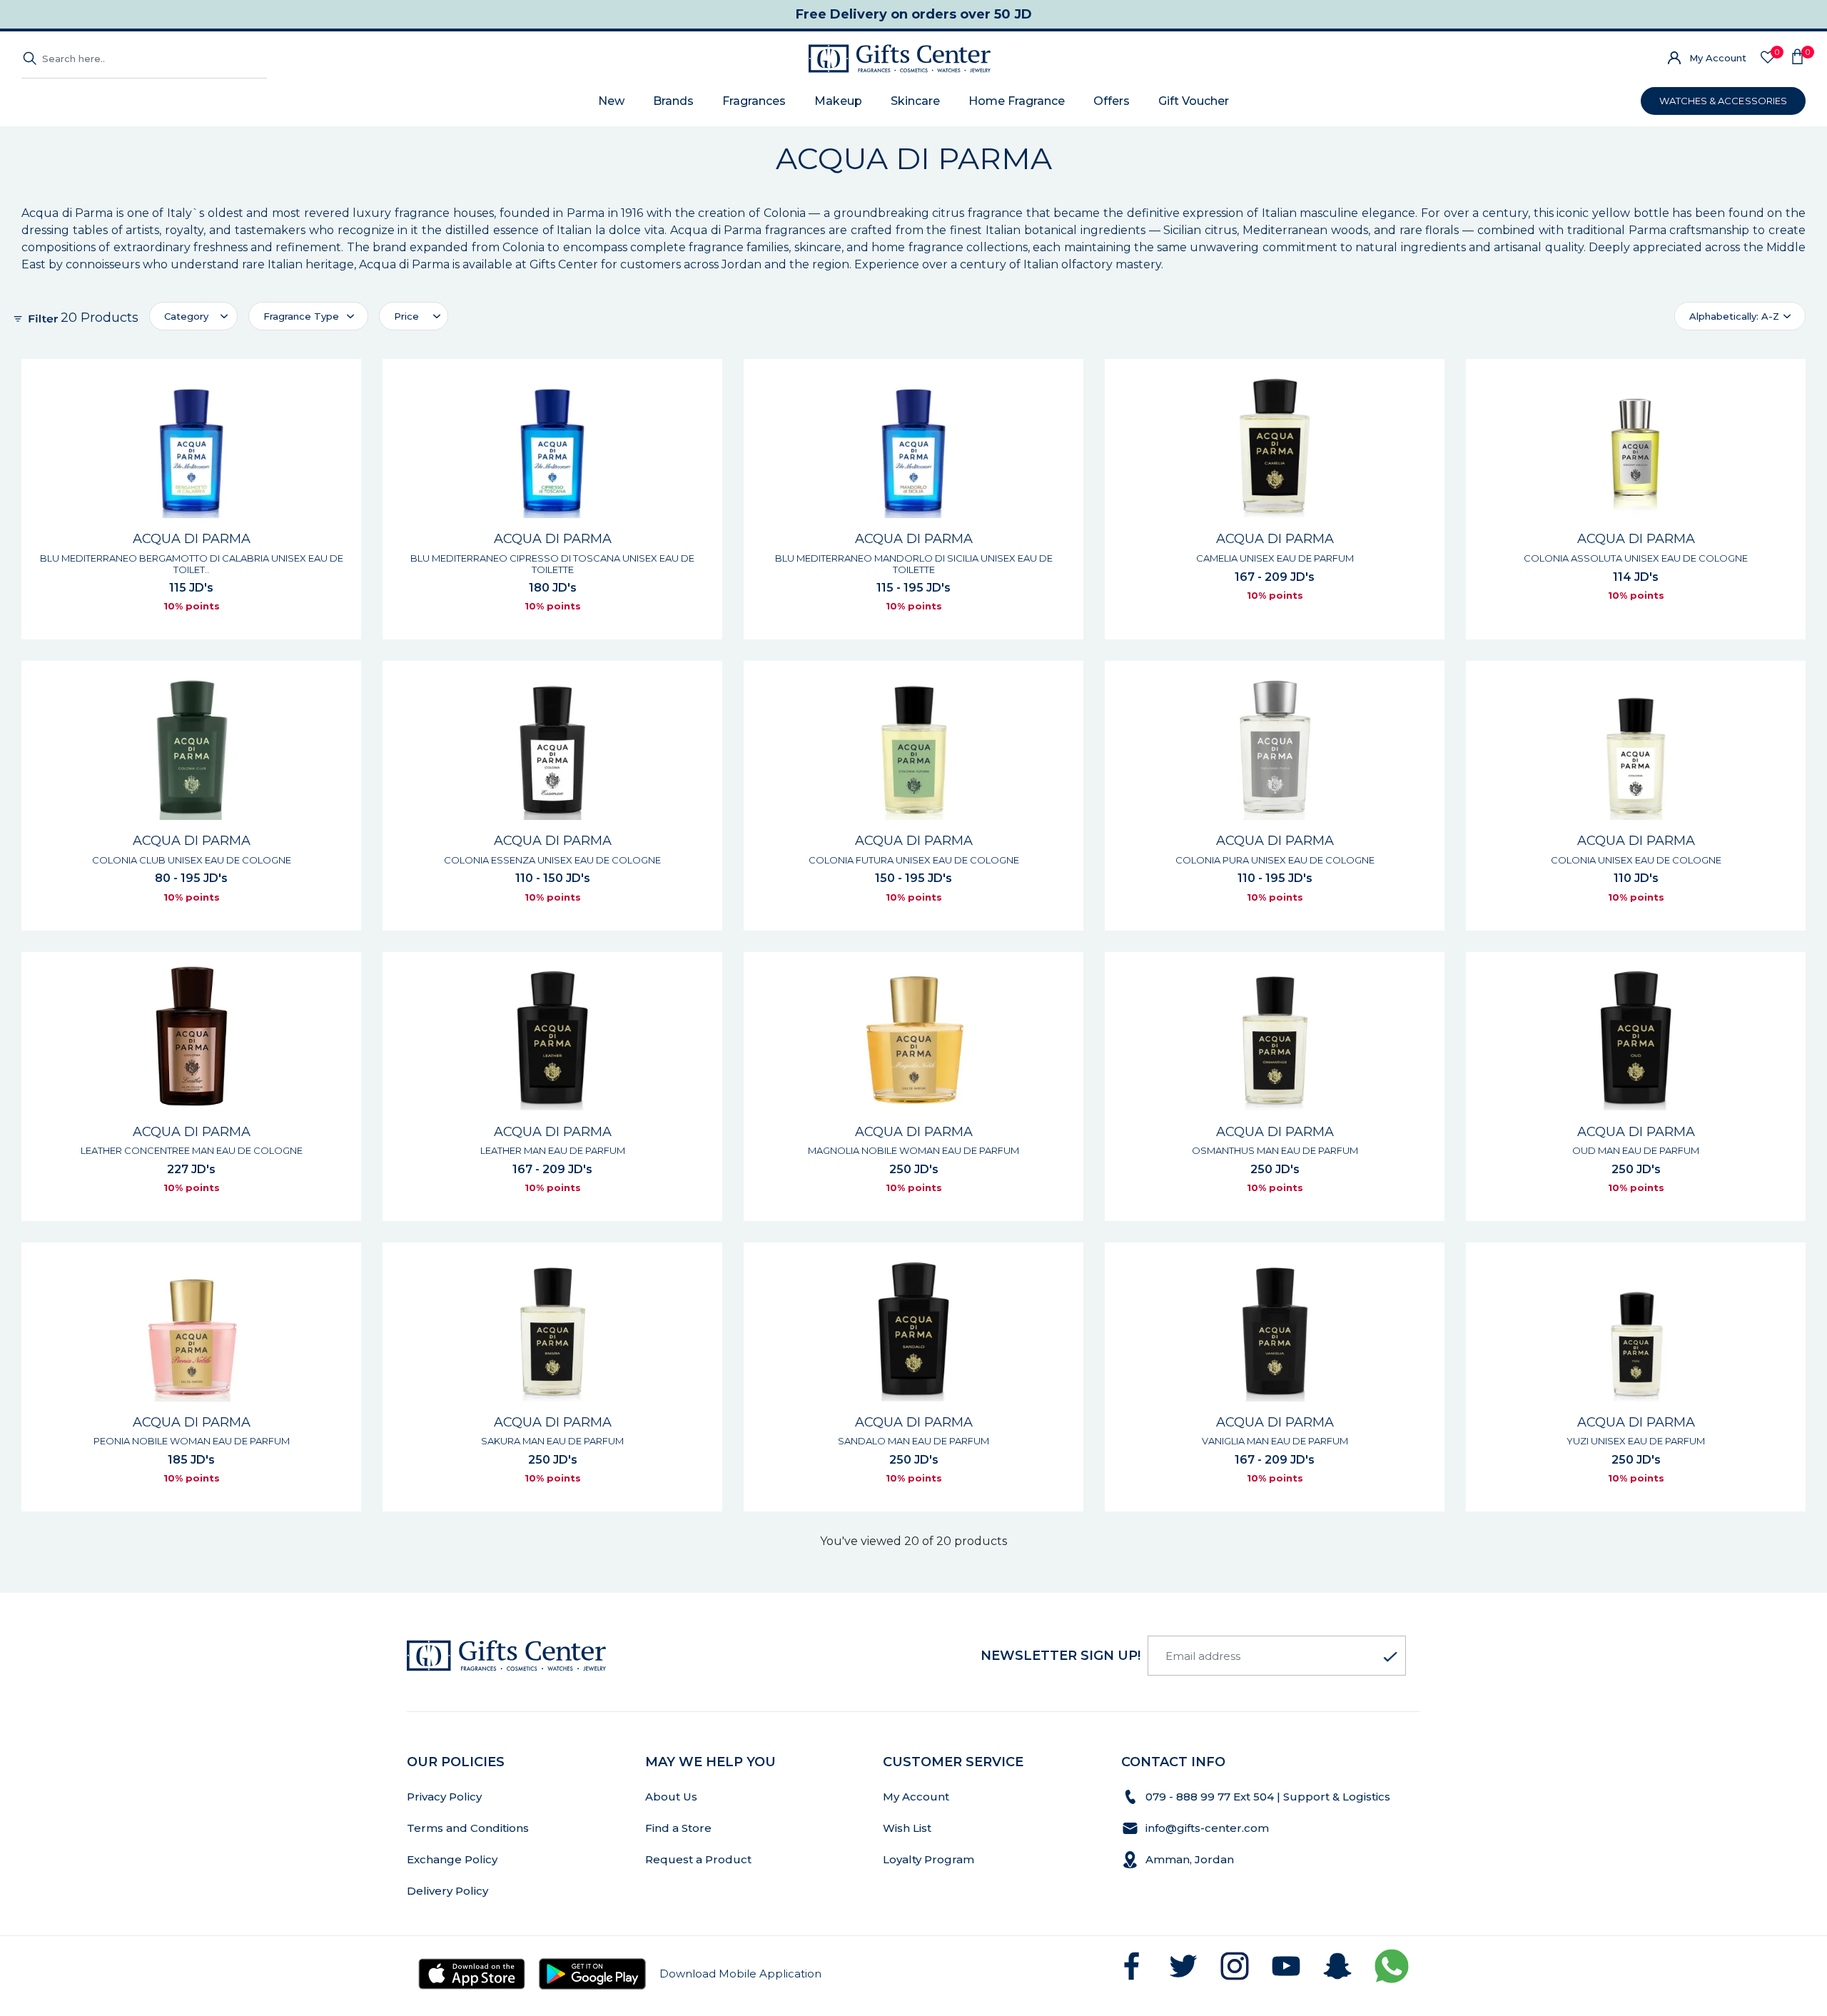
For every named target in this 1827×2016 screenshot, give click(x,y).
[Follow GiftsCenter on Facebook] (1132, 1966)
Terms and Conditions (468, 1828)
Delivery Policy (447, 1891)
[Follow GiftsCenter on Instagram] (1235, 1966)
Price (406, 316)
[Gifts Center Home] (900, 59)
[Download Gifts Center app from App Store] (472, 1974)
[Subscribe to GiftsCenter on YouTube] (1286, 1966)
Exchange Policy (452, 1859)
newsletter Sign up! (1061, 1656)
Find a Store (678, 1828)
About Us (671, 1797)
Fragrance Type (301, 316)
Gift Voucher (1194, 101)
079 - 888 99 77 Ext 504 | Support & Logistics (1269, 1797)
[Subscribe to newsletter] (1390, 1657)
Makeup (838, 101)
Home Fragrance (1017, 101)
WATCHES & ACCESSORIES (1723, 101)
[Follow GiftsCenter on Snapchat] (1337, 1966)
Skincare (915, 101)
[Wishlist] (1768, 58)
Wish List (907, 1828)
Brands (673, 101)
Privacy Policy (444, 1797)
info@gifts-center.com (1207, 1828)
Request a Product (698, 1859)
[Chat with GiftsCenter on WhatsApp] (1392, 1966)
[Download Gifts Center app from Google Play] (592, 1974)
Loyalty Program (928, 1859)
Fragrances (754, 101)
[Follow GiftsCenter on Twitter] (1183, 1966)
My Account (1718, 58)
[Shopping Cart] (1797, 59)
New (611, 101)
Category (186, 316)
